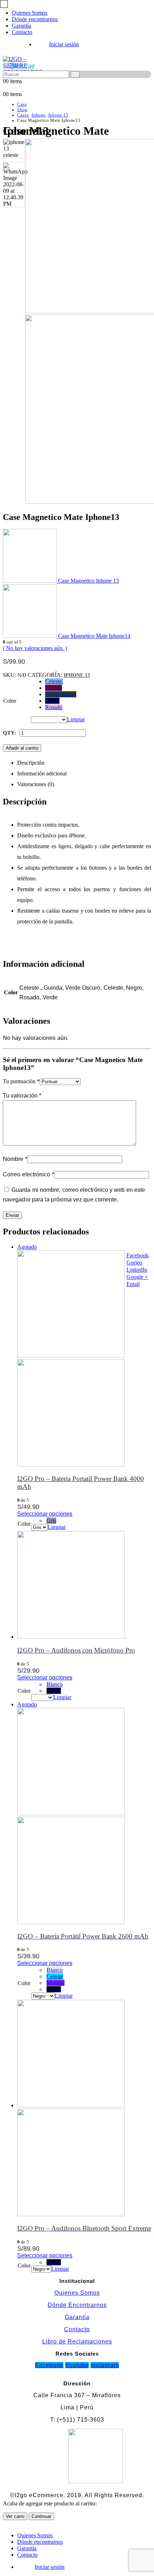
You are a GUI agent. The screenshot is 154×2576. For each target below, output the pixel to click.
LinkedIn (137, 1270)
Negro (52, 701)
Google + (137, 1277)
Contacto (22, 32)
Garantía (21, 26)
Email (133, 1284)
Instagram (105, 2365)
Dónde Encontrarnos (77, 2305)
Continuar (41, 2516)
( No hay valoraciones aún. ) (35, 648)
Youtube (77, 2365)
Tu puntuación (21, 1081)
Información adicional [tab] (42, 773)
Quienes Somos (30, 13)
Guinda (54, 688)
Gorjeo (134, 1263)
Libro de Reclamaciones (77, 2341)
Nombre (15, 1159)
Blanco (55, 1684)
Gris (51, 1521)
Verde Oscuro (61, 694)
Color (10, 701)
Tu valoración (22, 1096)
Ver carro (15, 2516)
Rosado (54, 707)
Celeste (55, 1976)
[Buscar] (75, 75)
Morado (56, 1983)
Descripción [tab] (31, 763)
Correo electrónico (28, 1174)
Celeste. (54, 681)
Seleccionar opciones (45, 1514)
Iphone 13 (77, 675)
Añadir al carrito (22, 748)
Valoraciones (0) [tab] (36, 784)
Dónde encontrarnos (35, 19)
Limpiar (76, 719)
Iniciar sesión (64, 44)
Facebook (138, 1255)
